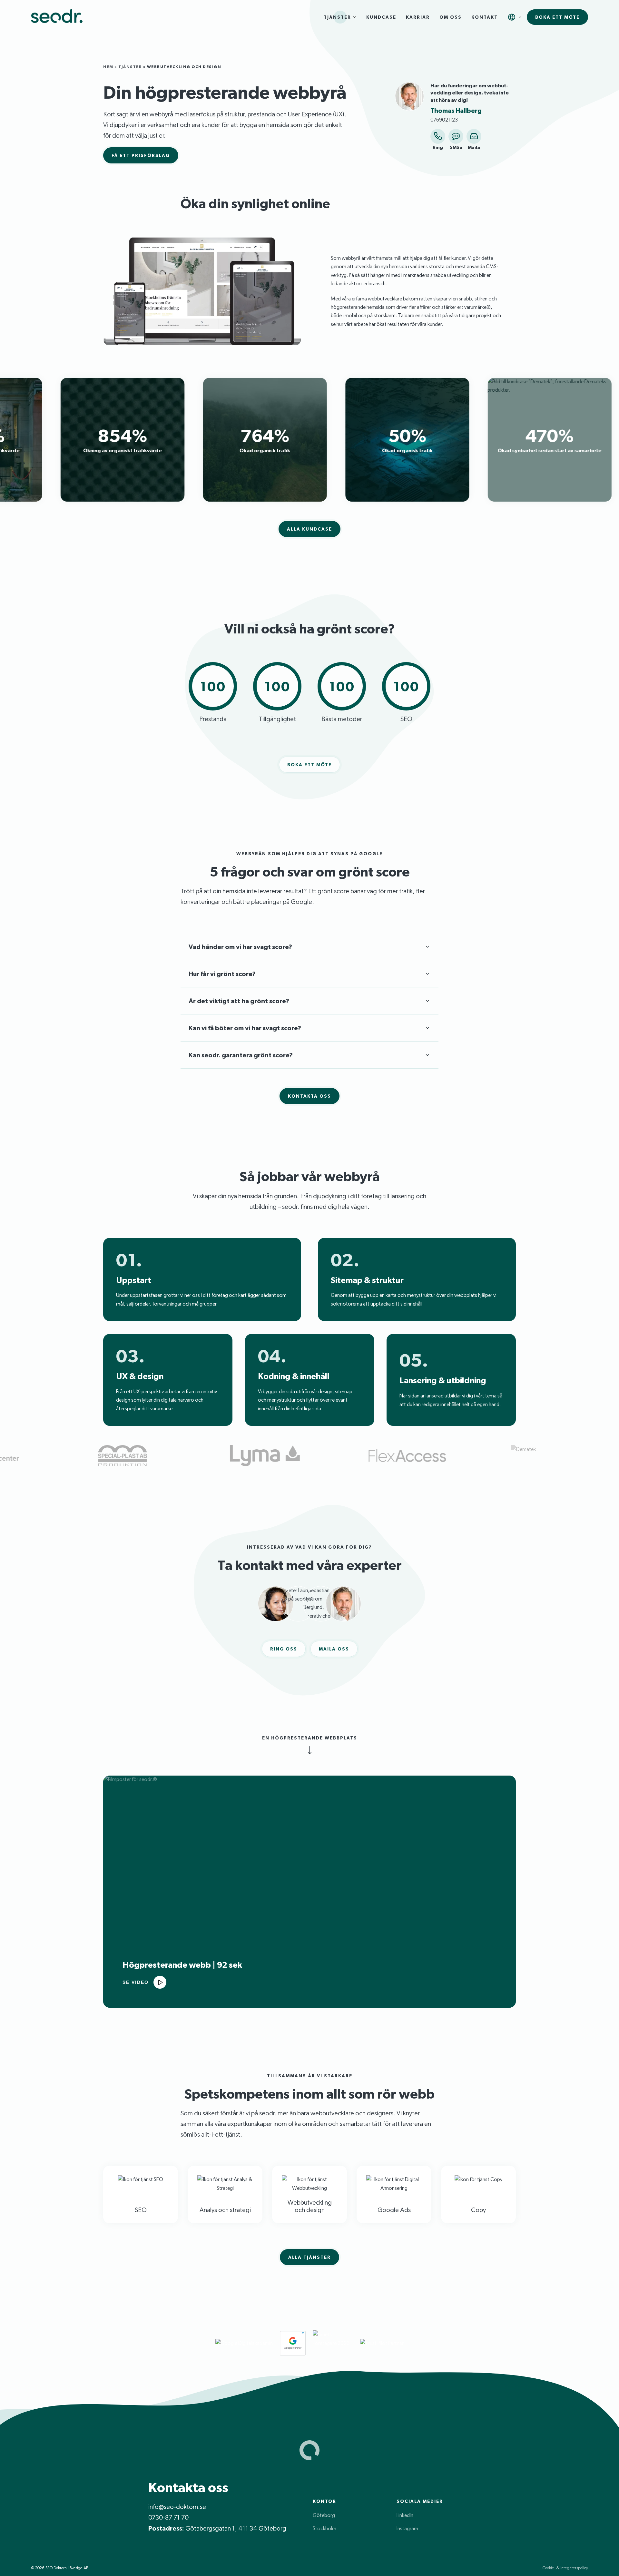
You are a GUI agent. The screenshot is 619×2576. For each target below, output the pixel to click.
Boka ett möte (557, 17)
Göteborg (324, 2515)
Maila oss (334, 1649)
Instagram (407, 2528)
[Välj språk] (512, 17)
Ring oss (284, 1649)
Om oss (451, 17)
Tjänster (337, 17)
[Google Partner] (293, 2343)
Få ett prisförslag (141, 155)
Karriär (418, 17)
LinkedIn (405, 2515)
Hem (108, 67)
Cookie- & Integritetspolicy (565, 2568)
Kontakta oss (309, 1096)
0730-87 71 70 (168, 2517)
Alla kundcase (309, 529)
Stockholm (324, 2528)
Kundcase (381, 17)
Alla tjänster (309, 2257)
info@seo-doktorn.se (177, 2507)
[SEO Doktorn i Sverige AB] (57, 17)
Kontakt (485, 17)
